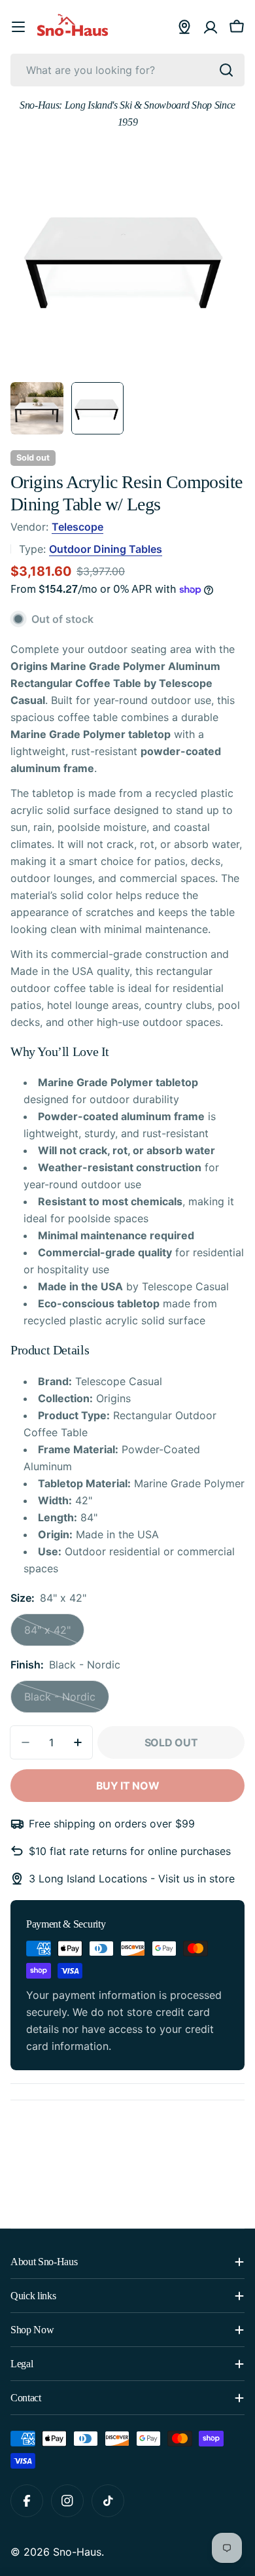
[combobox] (127, 70)
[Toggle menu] (18, 27)
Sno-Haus (77, 2552)
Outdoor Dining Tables (106, 549)
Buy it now (128, 1786)
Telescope (77, 527)
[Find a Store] (184, 27)
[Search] (226, 70)
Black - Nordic (67, 1702)
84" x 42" (54, 1635)
